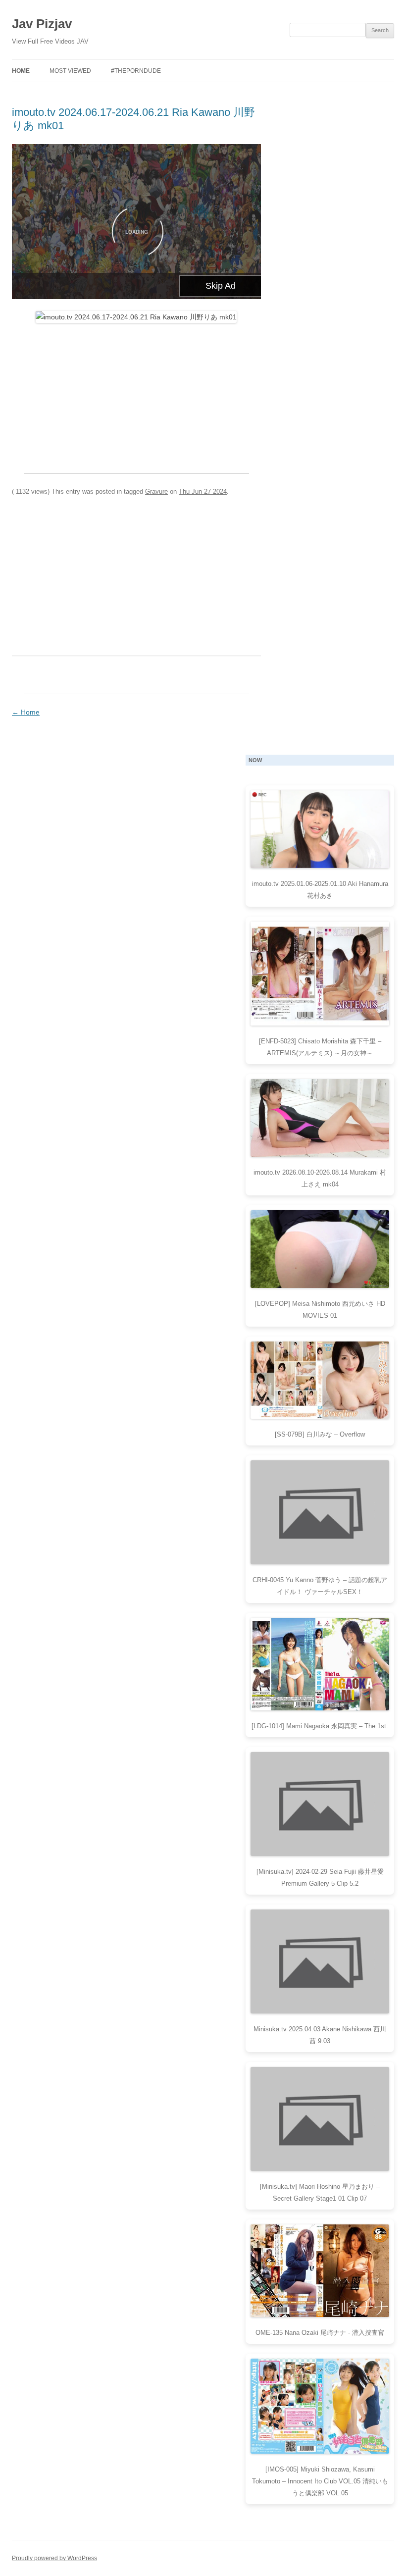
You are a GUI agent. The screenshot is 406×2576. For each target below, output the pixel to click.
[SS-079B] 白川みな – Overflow (320, 1434)
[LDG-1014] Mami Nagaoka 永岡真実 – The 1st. (320, 1726)
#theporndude (136, 71)
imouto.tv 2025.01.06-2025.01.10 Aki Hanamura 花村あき (320, 890)
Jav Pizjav (42, 24)
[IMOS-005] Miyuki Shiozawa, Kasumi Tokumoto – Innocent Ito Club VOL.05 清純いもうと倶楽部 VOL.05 (320, 2481)
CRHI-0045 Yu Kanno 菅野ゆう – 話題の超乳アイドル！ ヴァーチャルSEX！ (320, 1586)
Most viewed (70, 71)
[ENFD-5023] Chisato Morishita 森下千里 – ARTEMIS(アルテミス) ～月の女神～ (320, 1047)
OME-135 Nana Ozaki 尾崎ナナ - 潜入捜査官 (320, 2333)
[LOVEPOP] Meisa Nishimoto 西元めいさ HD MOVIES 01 (320, 1310)
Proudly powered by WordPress (54, 2558)
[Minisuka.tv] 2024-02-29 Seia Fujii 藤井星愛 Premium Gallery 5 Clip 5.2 (320, 1878)
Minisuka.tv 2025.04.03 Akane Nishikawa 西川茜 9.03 (320, 2035)
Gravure (156, 491)
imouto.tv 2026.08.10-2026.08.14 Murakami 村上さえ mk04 (320, 1178)
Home (21, 71)
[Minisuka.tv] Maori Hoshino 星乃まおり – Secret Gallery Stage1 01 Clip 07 (320, 2192)
